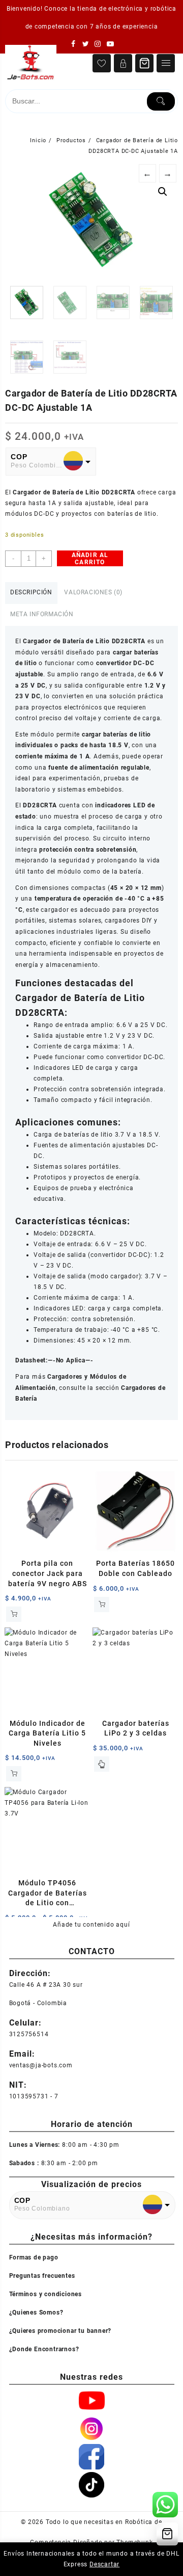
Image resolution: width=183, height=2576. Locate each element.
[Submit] (161, 101)
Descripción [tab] (31, 592)
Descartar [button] (104, 2564)
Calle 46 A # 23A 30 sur (46, 1984)
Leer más (102, 1764)
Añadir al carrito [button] (14, 1614)
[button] (163, 192)
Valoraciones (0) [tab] (93, 592)
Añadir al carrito (90, 559)
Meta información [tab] (42, 614)
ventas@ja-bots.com (41, 2065)
